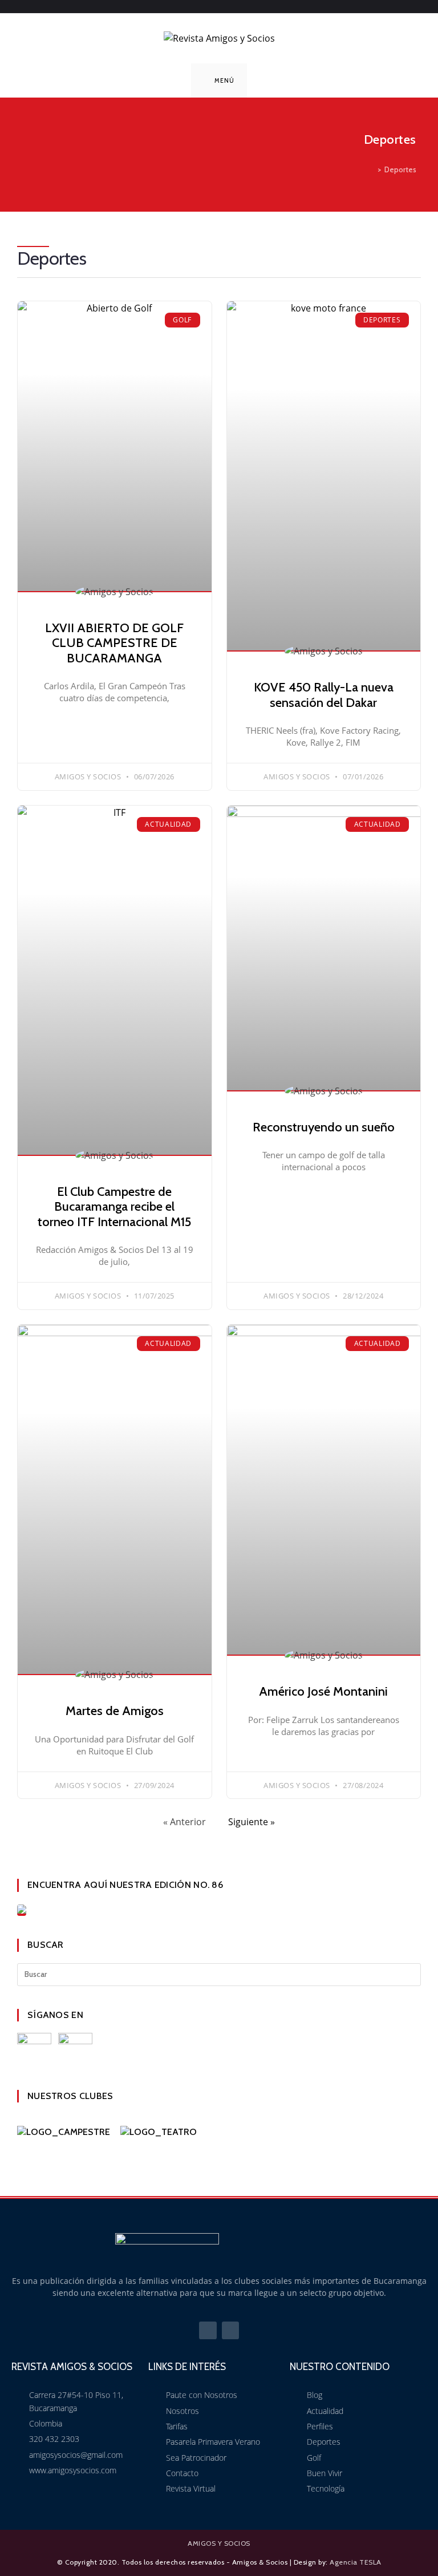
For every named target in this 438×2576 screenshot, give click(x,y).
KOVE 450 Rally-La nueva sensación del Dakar (324, 695)
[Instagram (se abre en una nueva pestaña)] (228, 5)
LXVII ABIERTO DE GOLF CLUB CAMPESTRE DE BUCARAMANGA (114, 643)
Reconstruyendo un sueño (324, 1127)
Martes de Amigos (115, 1711)
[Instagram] (231, 2330)
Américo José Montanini (323, 1691)
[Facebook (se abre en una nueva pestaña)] (213, 5)
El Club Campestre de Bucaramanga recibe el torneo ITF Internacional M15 (114, 1207)
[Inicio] (371, 169)
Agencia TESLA (356, 2562)
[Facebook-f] (208, 2330)
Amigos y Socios (219, 2543)
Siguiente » (252, 1822)
